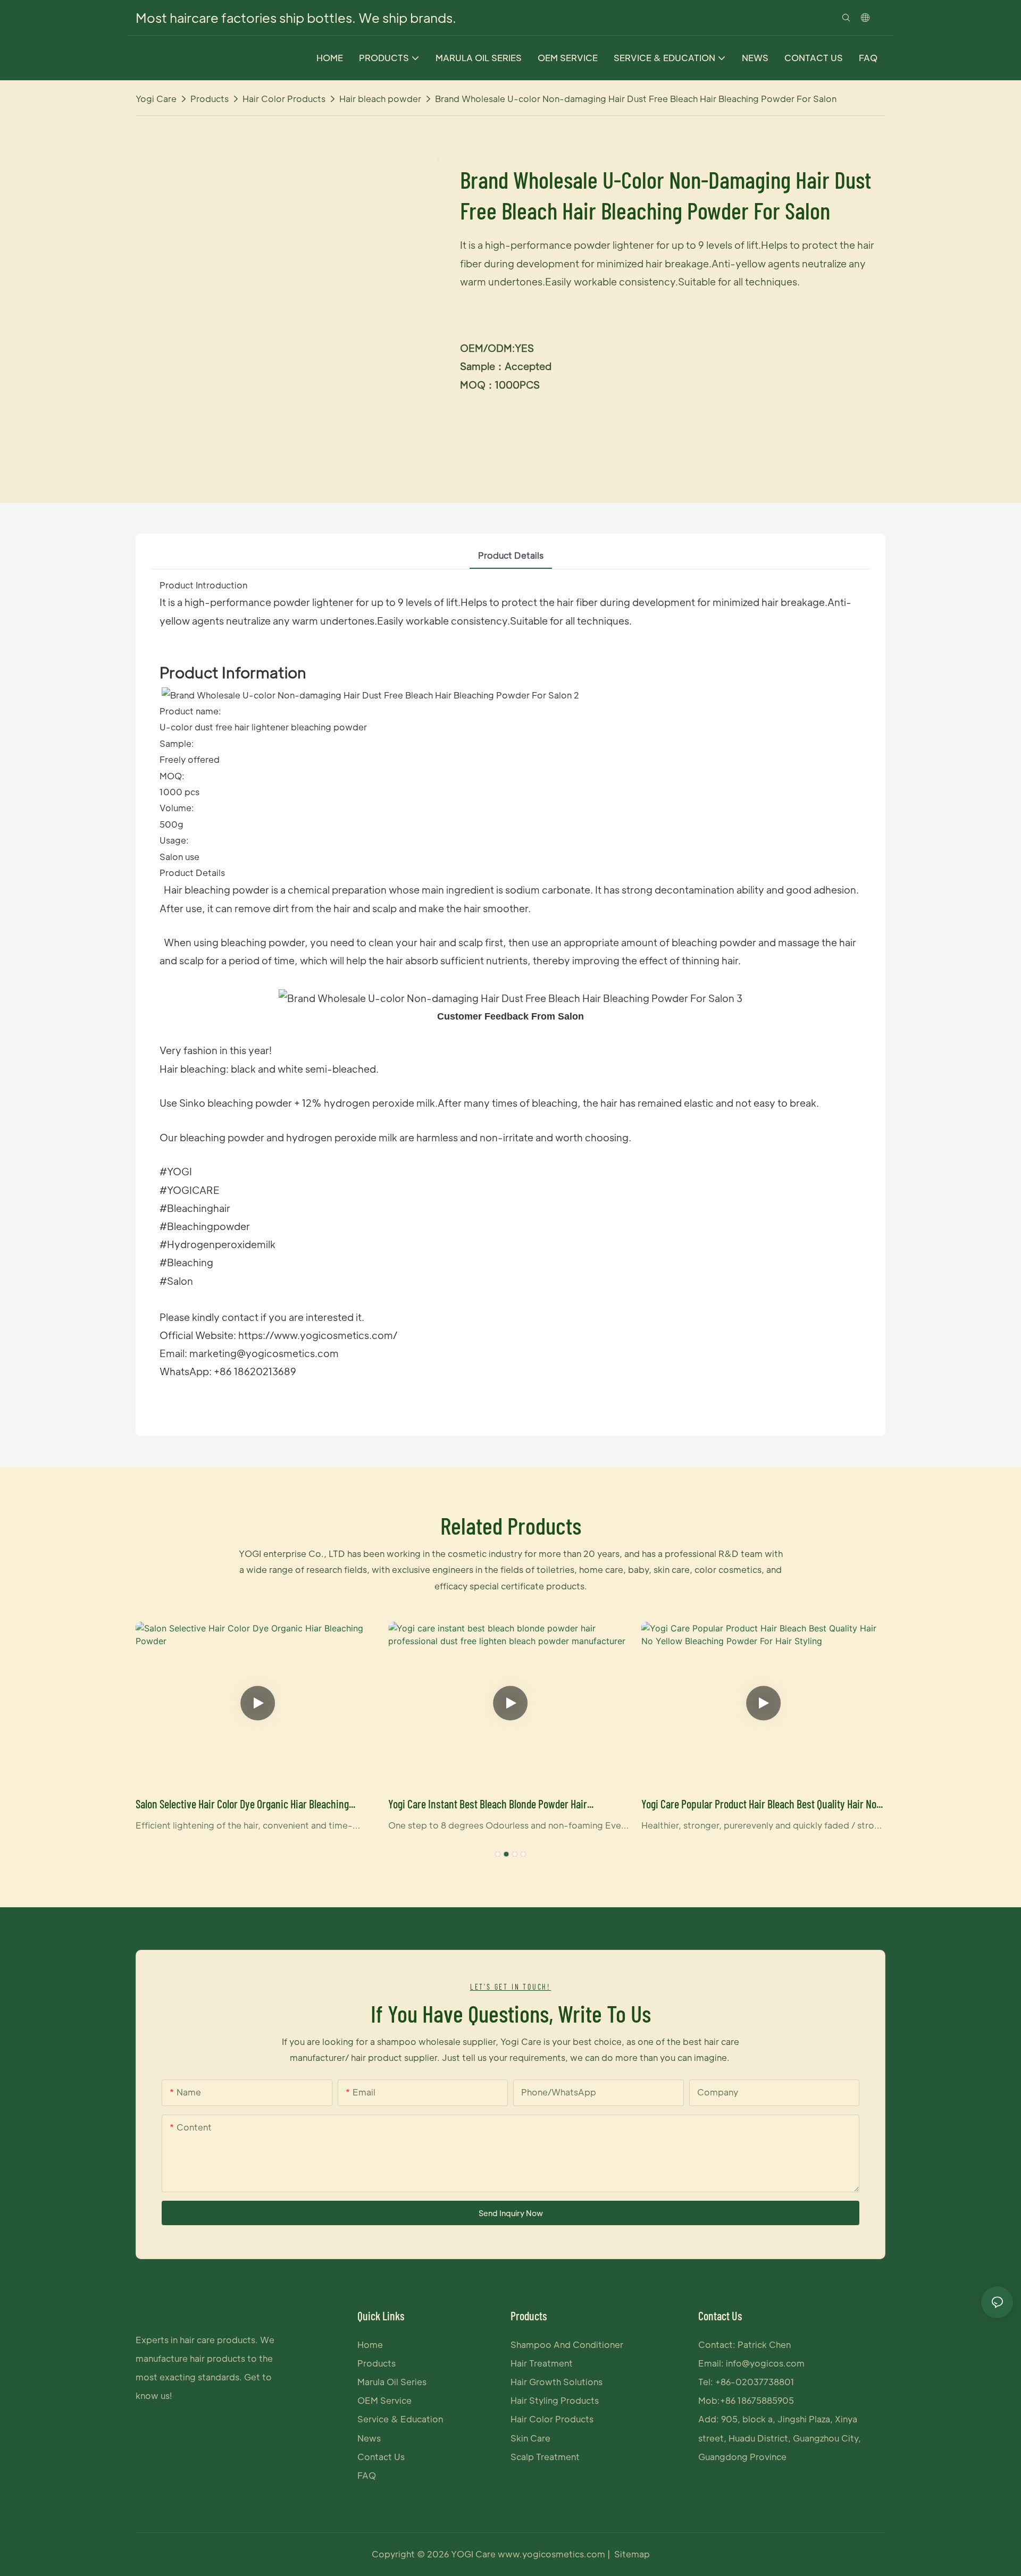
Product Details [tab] (511, 555)
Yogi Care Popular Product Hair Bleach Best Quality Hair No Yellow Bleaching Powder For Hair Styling (759, 1805)
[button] (498, 1854)
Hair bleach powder (380, 99)
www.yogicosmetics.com (553, 2554)
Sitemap (632, 2554)
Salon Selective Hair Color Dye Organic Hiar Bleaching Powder (242, 1805)
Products (210, 99)
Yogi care (156, 99)
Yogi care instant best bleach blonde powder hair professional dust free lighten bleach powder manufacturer (510, 1805)
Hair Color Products (284, 99)
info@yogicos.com (765, 2363)
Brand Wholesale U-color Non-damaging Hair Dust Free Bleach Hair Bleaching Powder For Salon (636, 99)
